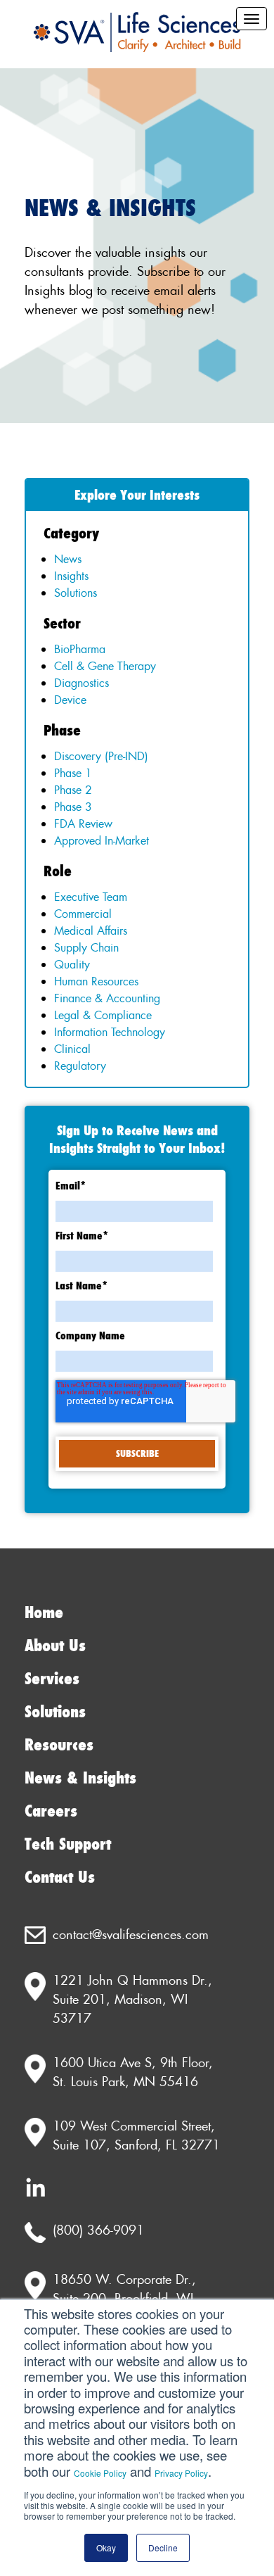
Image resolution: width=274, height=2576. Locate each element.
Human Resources (96, 981)
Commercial (83, 914)
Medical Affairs (91, 930)
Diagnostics (81, 683)
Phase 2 (73, 790)
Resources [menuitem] (59, 1745)
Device (70, 700)
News (68, 559)
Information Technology (110, 1032)
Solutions (76, 593)
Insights (71, 576)
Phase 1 (73, 773)
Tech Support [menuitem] (68, 1844)
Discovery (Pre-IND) (101, 756)
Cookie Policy (100, 2473)
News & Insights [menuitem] (80, 1778)
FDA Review (83, 823)
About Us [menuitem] (55, 1646)
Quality (72, 964)
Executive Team (91, 897)
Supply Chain (86, 947)
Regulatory (80, 1066)
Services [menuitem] (52, 1679)
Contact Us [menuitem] (60, 1877)
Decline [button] (163, 2547)
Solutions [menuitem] (55, 1712)
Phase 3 (73, 807)
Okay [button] (106, 2547)
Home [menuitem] (44, 1613)
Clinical (72, 1049)
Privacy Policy (181, 2473)
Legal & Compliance (103, 1015)
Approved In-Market (102, 840)
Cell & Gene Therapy (105, 666)
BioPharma (80, 649)
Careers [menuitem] (51, 1811)
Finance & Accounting (107, 998)
